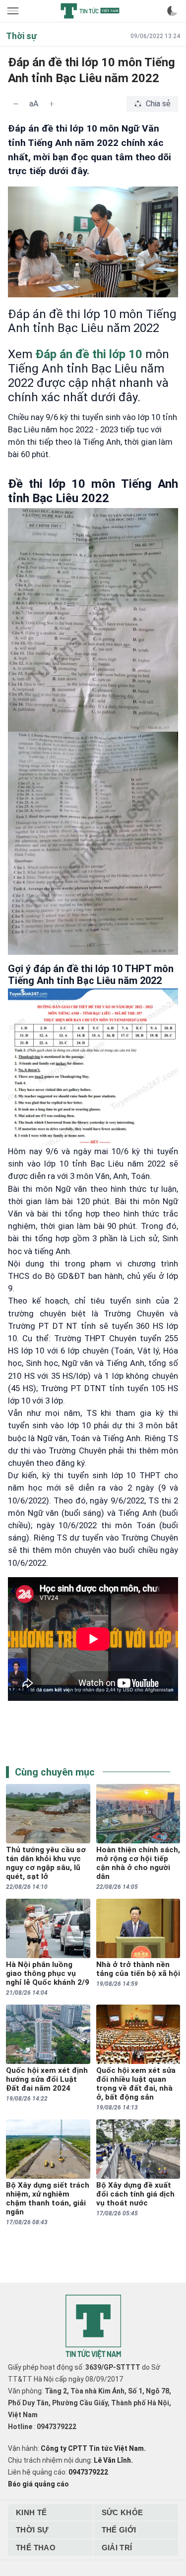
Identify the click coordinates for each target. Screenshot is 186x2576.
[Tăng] (52, 104)
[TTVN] (93, 2327)
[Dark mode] (172, 11)
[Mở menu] (14, 11)
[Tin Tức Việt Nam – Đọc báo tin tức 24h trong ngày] (90, 11)
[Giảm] (16, 104)
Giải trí (117, 2548)
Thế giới (119, 2530)
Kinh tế (31, 2512)
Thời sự (32, 2530)
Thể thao (36, 2548)
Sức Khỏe (123, 2512)
